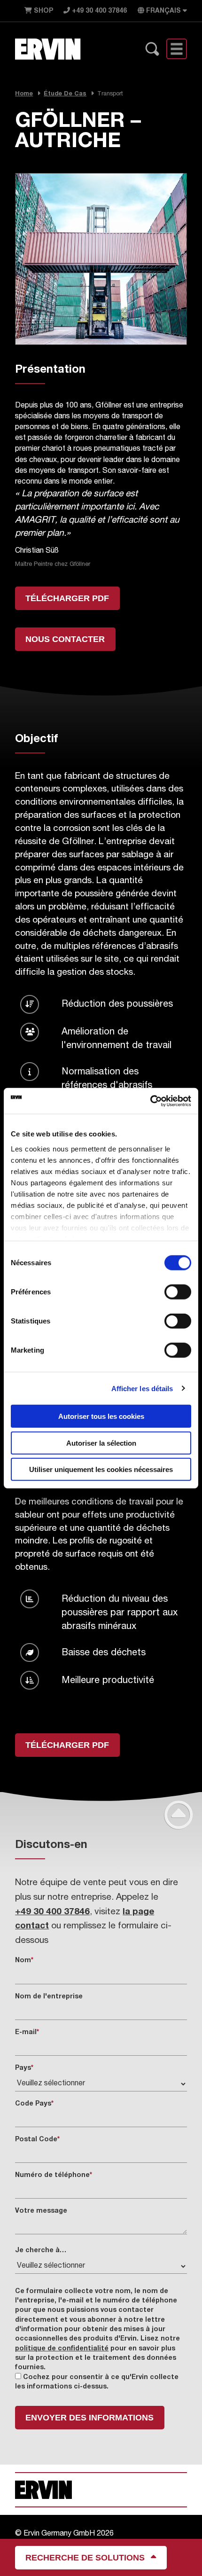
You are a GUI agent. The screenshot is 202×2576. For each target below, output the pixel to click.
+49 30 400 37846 (98, 11)
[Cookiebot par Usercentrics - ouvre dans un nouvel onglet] (150, 1101)
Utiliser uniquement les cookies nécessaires (101, 1469)
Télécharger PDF (67, 598)
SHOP (43, 11)
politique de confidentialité (62, 2349)
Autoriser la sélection (101, 1443)
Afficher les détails (142, 1388)
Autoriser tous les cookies (101, 1416)
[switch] (178, 1292)
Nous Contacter (65, 639)
